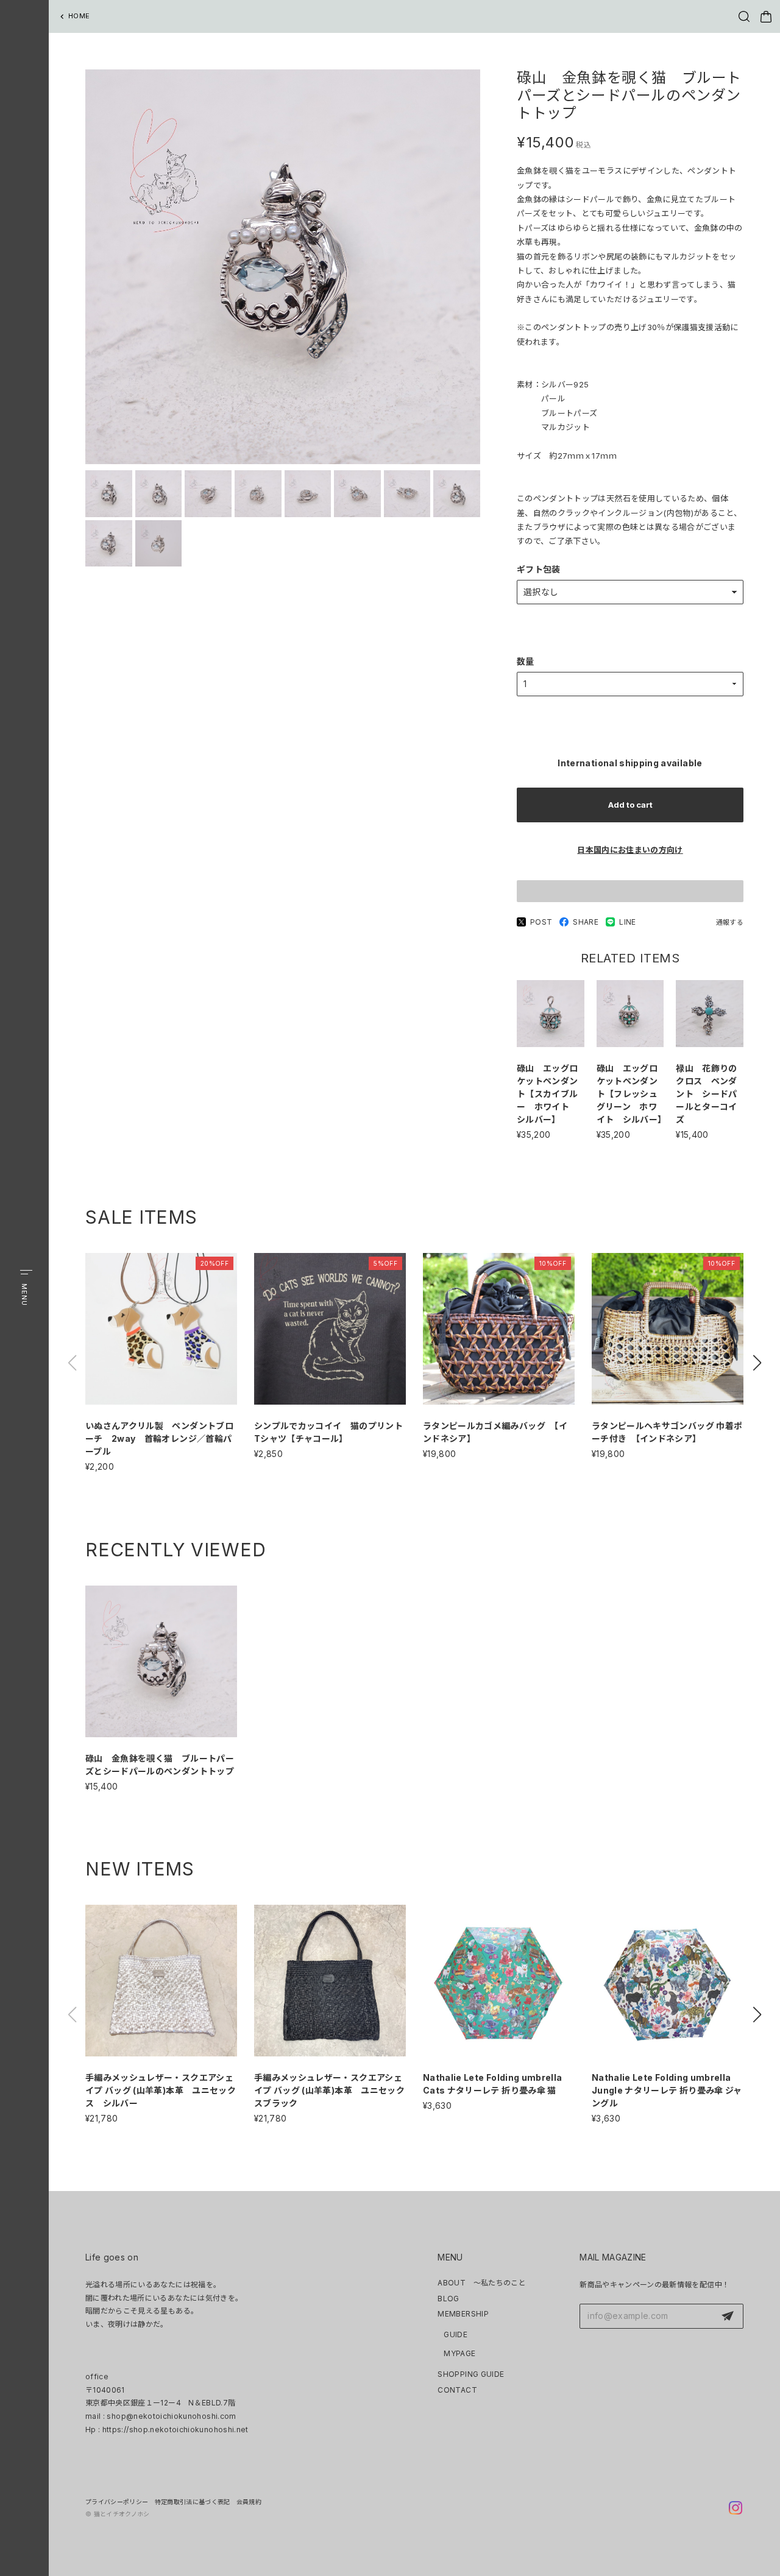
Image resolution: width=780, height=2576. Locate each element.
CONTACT (457, 2390)
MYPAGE (459, 2353)
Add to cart (630, 805)
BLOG (448, 2299)
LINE (627, 922)
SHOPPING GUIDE (471, 2374)
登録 (728, 2317)
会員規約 (249, 2502)
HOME (79, 16)
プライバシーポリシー (117, 2502)
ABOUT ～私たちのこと (482, 2283)
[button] (757, 1363)
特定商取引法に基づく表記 (193, 2502)
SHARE (586, 922)
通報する (730, 922)
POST (541, 922)
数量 (526, 661)
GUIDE (456, 2334)
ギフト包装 (539, 569)
